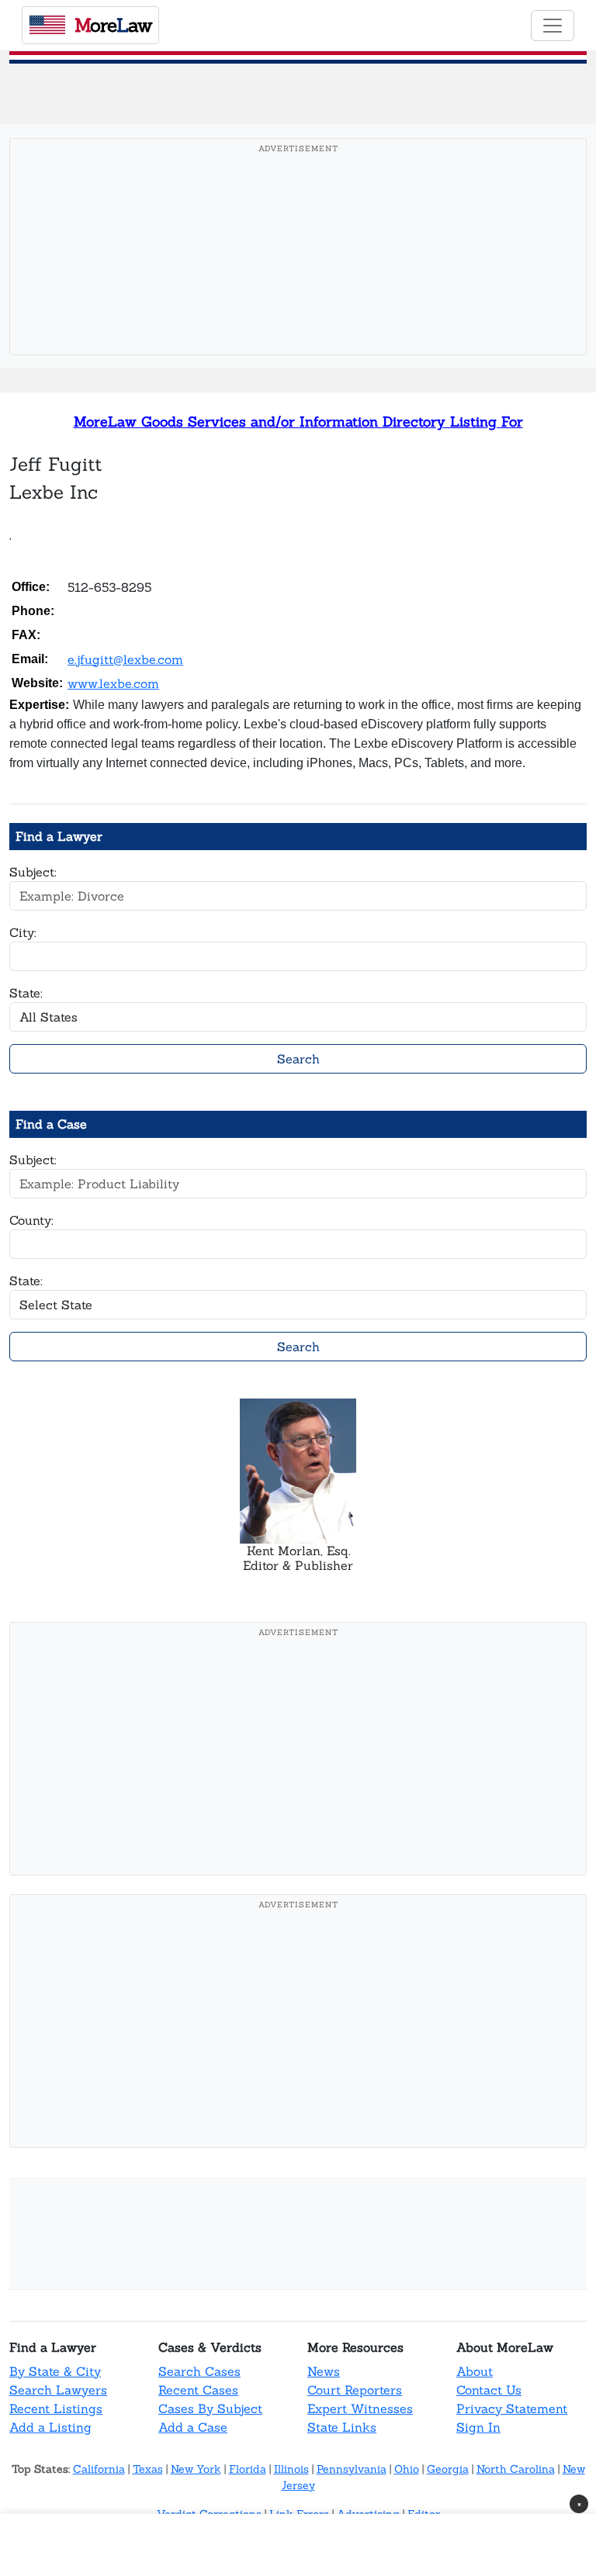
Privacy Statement (512, 2408)
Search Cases (199, 2371)
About (475, 2371)
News (324, 2371)
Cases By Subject (210, 2408)
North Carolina (516, 2469)
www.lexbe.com (113, 683)
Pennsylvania (352, 2469)
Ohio (407, 2469)
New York (196, 2469)
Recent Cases (198, 2390)
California (99, 2469)
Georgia (448, 2469)
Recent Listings (56, 2408)
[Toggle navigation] (553, 26)
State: (26, 993)
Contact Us (489, 2390)
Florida (248, 2469)
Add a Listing (50, 2427)
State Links (342, 2427)
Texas (148, 2469)
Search (298, 1059)
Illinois (291, 2469)
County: (31, 1220)
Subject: (33, 872)
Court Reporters (355, 2390)
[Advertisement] (303, 271)
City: (23, 932)
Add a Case (193, 2427)
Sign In (478, 2427)
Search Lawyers (58, 2390)
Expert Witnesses (360, 2408)
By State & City (55, 2371)
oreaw (113, 25)
